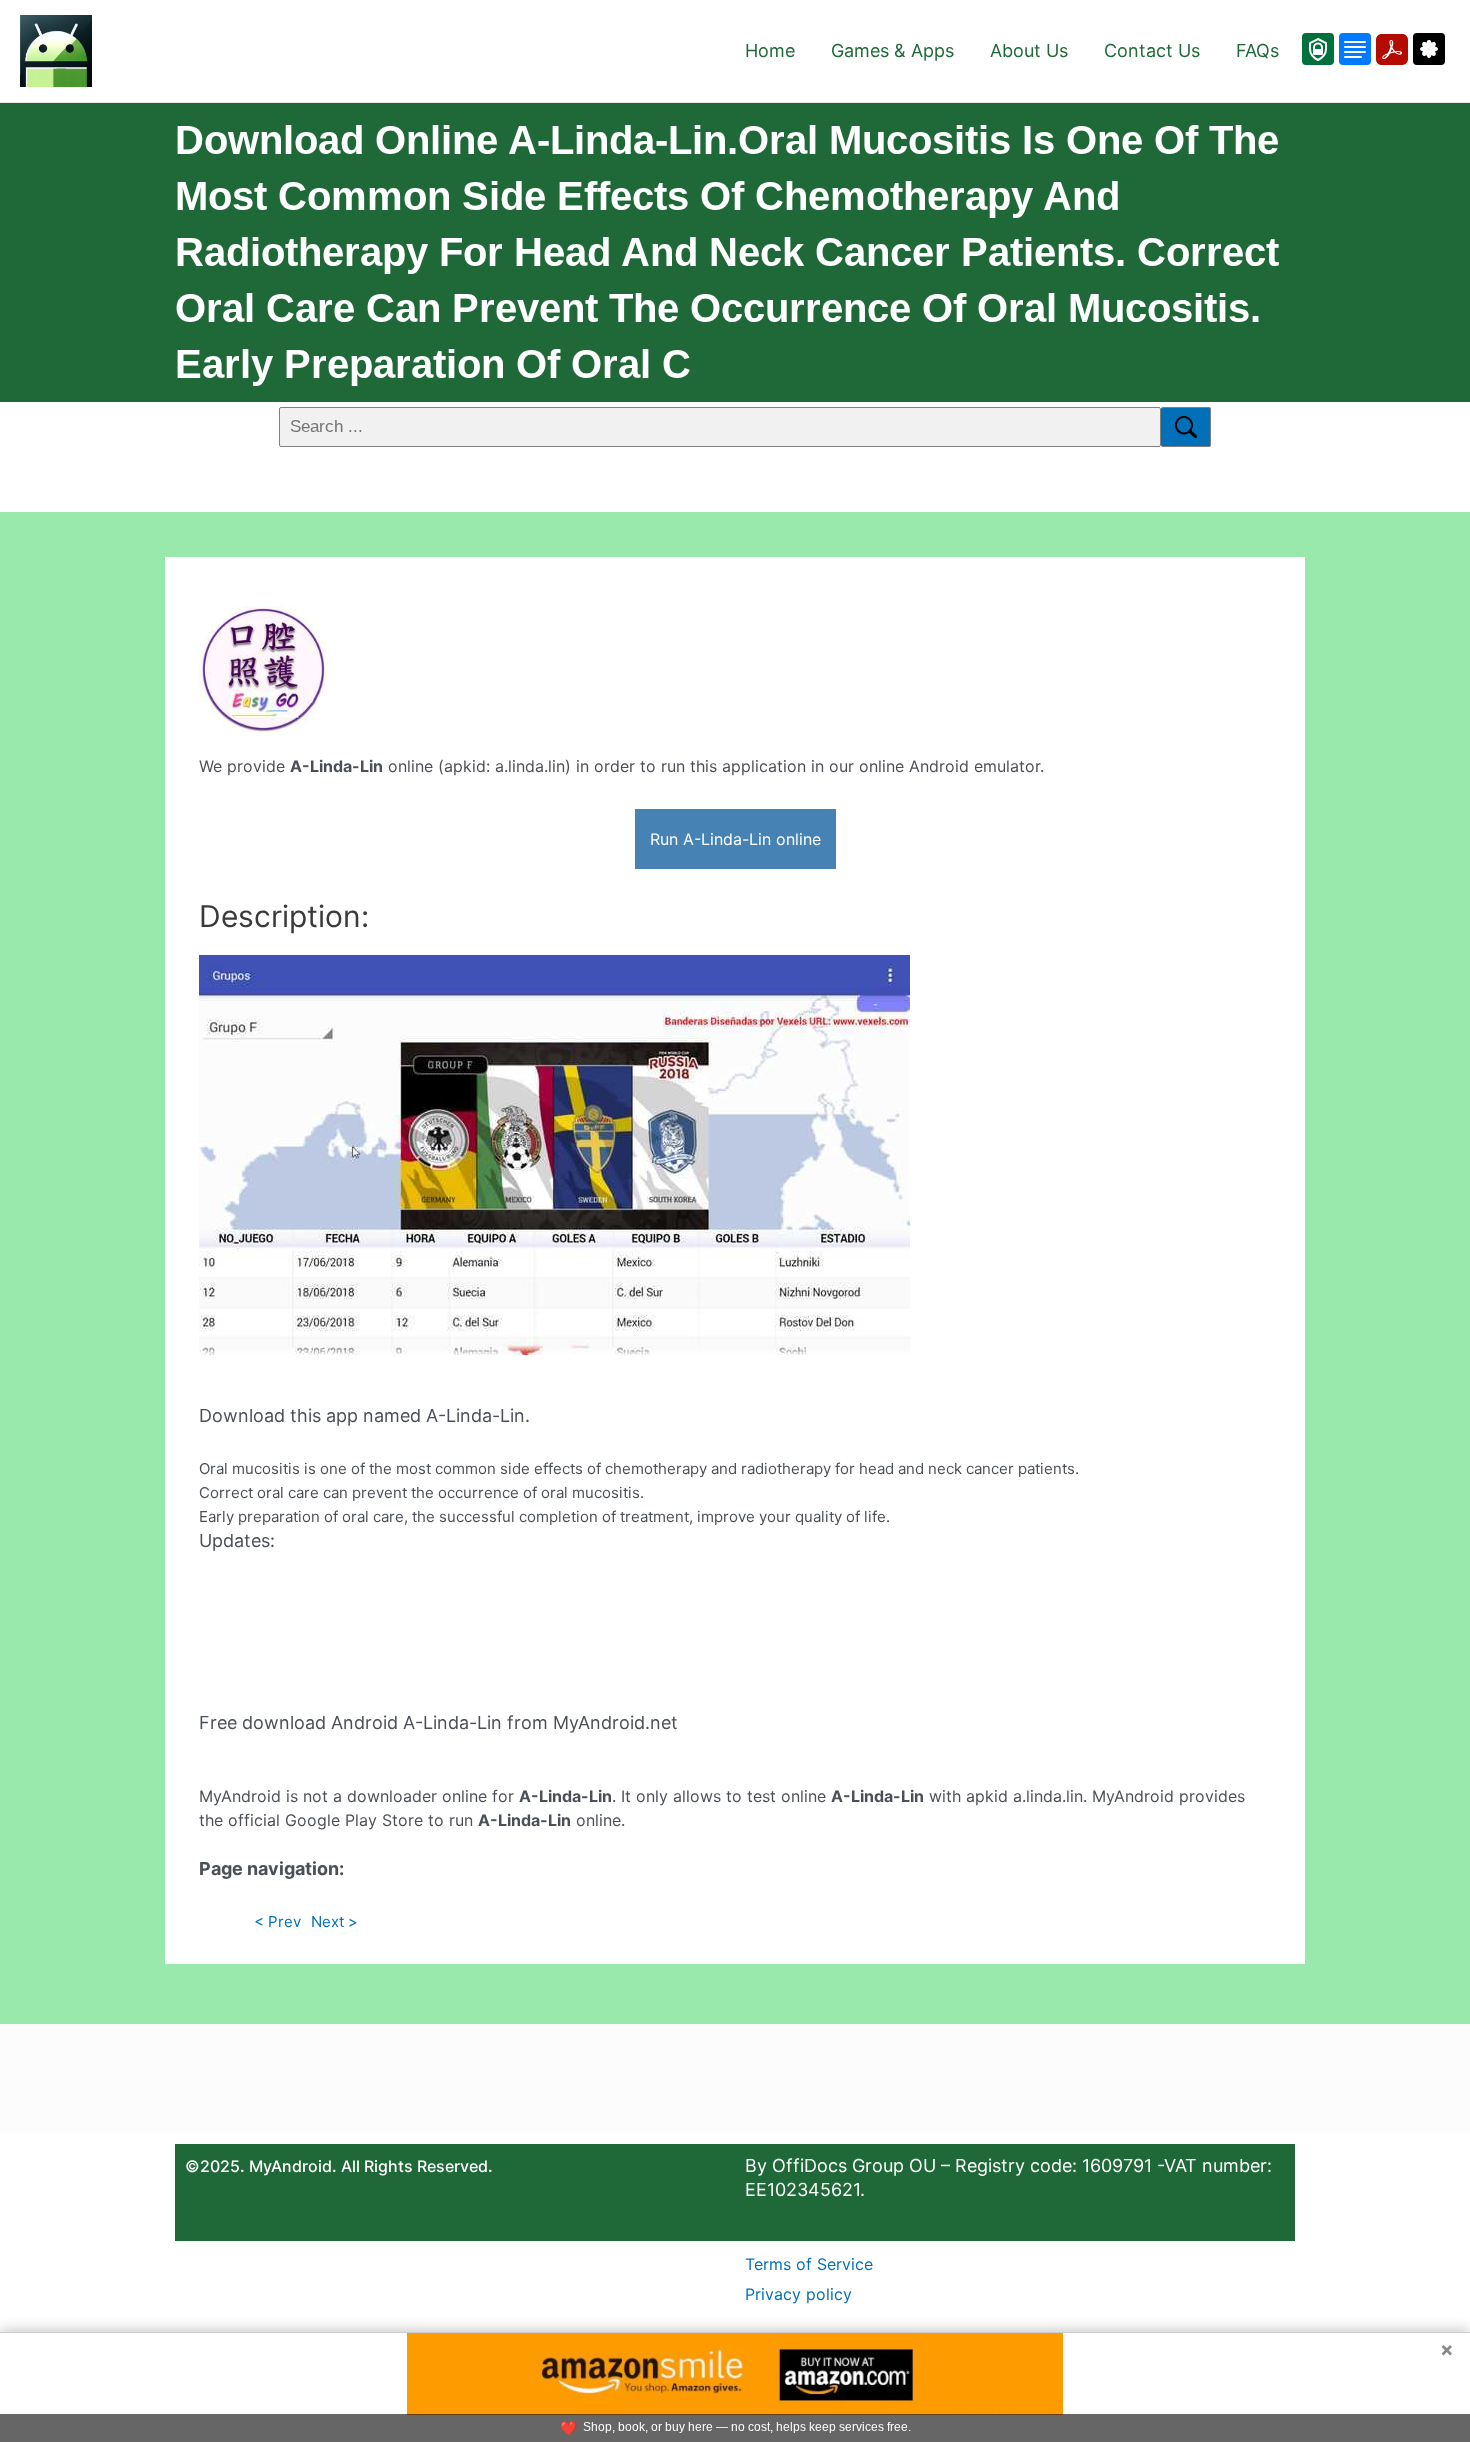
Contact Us (1152, 50)
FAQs (1257, 50)
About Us (1029, 50)
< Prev (277, 1921)
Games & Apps (892, 50)
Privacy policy (798, 2294)
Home (770, 50)
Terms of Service (809, 2264)
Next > (334, 1921)
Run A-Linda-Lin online (735, 839)
